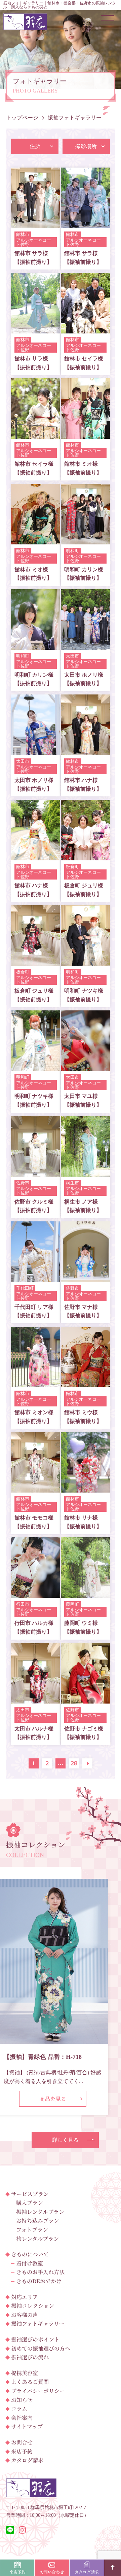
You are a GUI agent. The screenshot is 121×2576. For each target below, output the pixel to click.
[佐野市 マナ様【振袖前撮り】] (85, 1277)
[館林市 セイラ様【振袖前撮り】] (85, 329)
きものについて (30, 2254)
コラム (19, 2409)
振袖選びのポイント (35, 2339)
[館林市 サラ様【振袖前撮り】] (36, 224)
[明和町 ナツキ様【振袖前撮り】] (85, 961)
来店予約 (22, 2451)
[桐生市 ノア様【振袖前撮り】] (85, 1172)
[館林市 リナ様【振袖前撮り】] (85, 1488)
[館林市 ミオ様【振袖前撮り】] (85, 435)
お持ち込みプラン (38, 2221)
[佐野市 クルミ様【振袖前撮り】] (36, 1172)
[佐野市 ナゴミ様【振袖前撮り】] (85, 1699)
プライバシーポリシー (38, 2391)
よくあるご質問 (30, 2382)
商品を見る (53, 2099)
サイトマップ (27, 2426)
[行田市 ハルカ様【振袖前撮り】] (36, 1594)
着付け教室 (30, 2263)
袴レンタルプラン (37, 2239)
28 (74, 1763)
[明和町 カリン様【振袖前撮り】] (85, 540)
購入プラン (30, 2203)
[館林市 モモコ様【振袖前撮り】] (36, 1488)
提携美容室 (25, 2373)
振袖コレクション (33, 2306)
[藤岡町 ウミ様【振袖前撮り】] (85, 1594)
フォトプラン (32, 2230)
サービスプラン (30, 2194)
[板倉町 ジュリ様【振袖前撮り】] (85, 856)
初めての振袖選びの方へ (41, 2348)
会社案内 (22, 2418)
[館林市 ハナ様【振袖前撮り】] (85, 750)
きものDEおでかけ (39, 2281)
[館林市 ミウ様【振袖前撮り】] (85, 1383)
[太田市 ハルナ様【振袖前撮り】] (36, 1699)
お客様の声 (25, 2315)
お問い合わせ (52, 2572)
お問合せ (22, 2442)
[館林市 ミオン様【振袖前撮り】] (36, 1383)
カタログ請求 (27, 2460)
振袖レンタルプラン (40, 2212)
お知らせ (22, 2400)
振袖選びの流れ (30, 2357)
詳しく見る (65, 2140)
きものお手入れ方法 (40, 2272)
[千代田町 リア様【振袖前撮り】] (36, 1277)
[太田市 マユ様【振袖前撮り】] (85, 1067)
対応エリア (25, 2297)
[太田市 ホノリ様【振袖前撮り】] (85, 645)
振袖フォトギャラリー (38, 2323)
